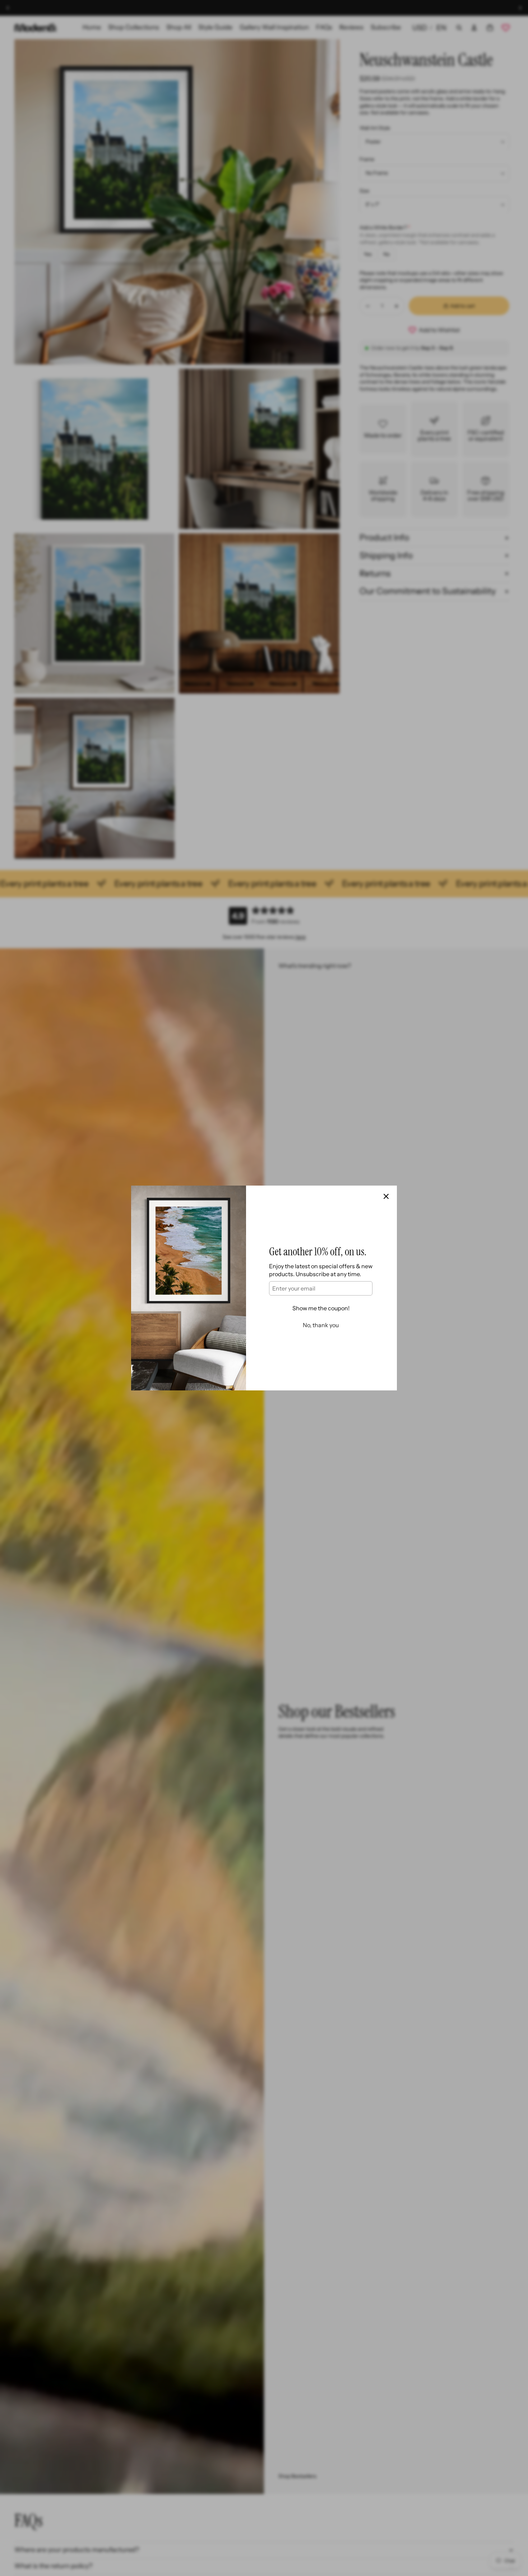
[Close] (386, 1196)
